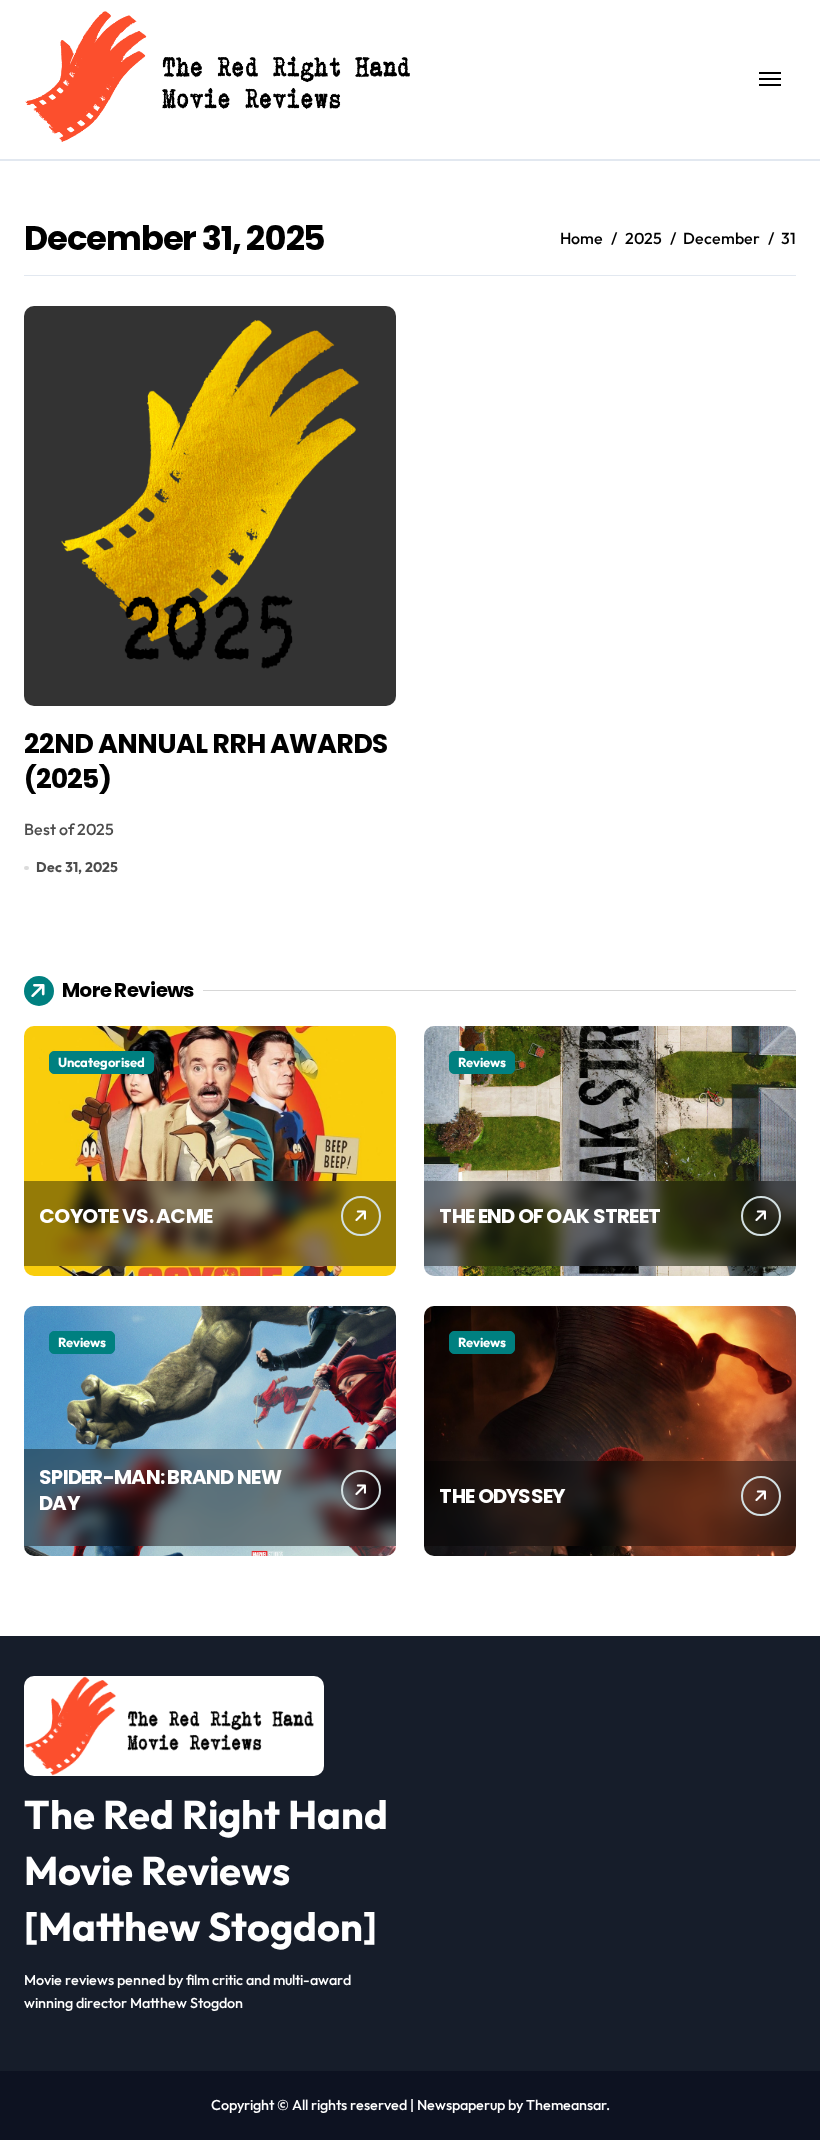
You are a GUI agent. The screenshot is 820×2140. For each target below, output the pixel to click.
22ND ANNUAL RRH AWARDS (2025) (205, 761)
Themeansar (566, 2105)
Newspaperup (461, 2105)
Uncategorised (101, 1062)
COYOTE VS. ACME (125, 1216)
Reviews (482, 1062)
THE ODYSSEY (501, 1496)
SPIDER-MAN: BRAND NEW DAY (160, 1490)
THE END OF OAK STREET (549, 1216)
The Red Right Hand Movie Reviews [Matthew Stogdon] (206, 1870)
